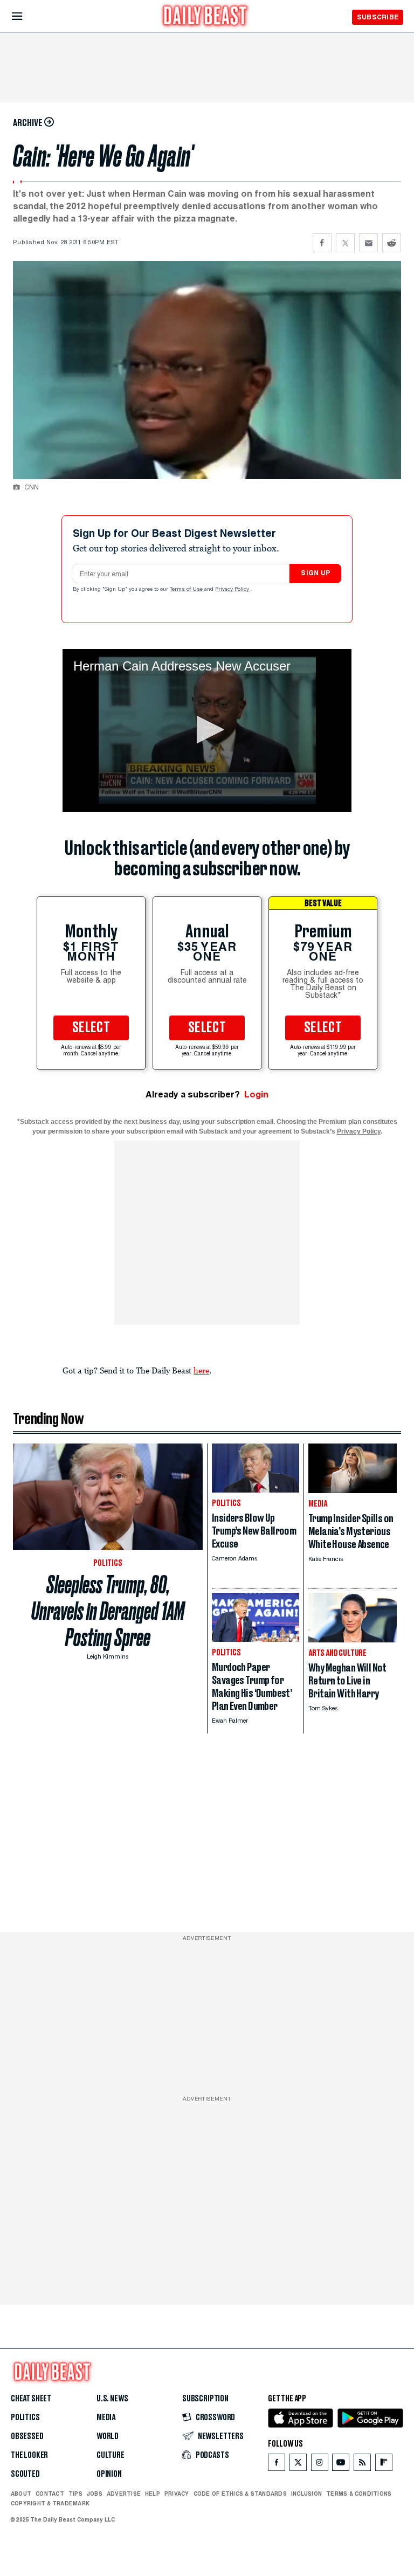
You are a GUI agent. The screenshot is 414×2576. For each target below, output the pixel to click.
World (108, 2436)
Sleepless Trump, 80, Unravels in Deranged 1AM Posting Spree (108, 1611)
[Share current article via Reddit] (392, 243)
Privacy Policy (233, 590)
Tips (75, 2494)
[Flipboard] (384, 2465)
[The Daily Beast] (205, 17)
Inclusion (306, 2494)
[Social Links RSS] (362, 2465)
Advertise (124, 2494)
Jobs (95, 2494)
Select (91, 1028)
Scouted (25, 2474)
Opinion (109, 2474)
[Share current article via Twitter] (345, 243)
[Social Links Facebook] (277, 2465)
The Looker (29, 2455)
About (21, 2494)
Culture (111, 2455)
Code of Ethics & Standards (240, 2494)
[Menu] (26, 16)
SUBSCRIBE (378, 17)
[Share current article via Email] (368, 243)
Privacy (177, 2494)
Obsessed (27, 2436)
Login (256, 1094)
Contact (50, 2494)
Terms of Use (187, 590)
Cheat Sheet (31, 2399)
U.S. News (112, 2399)
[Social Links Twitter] (298, 2465)
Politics (25, 2418)
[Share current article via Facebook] (322, 243)
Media (106, 2418)
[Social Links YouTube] (341, 2465)
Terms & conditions (359, 2494)
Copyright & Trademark (50, 2503)
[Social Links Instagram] (320, 2465)
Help (153, 2494)
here (201, 1370)
